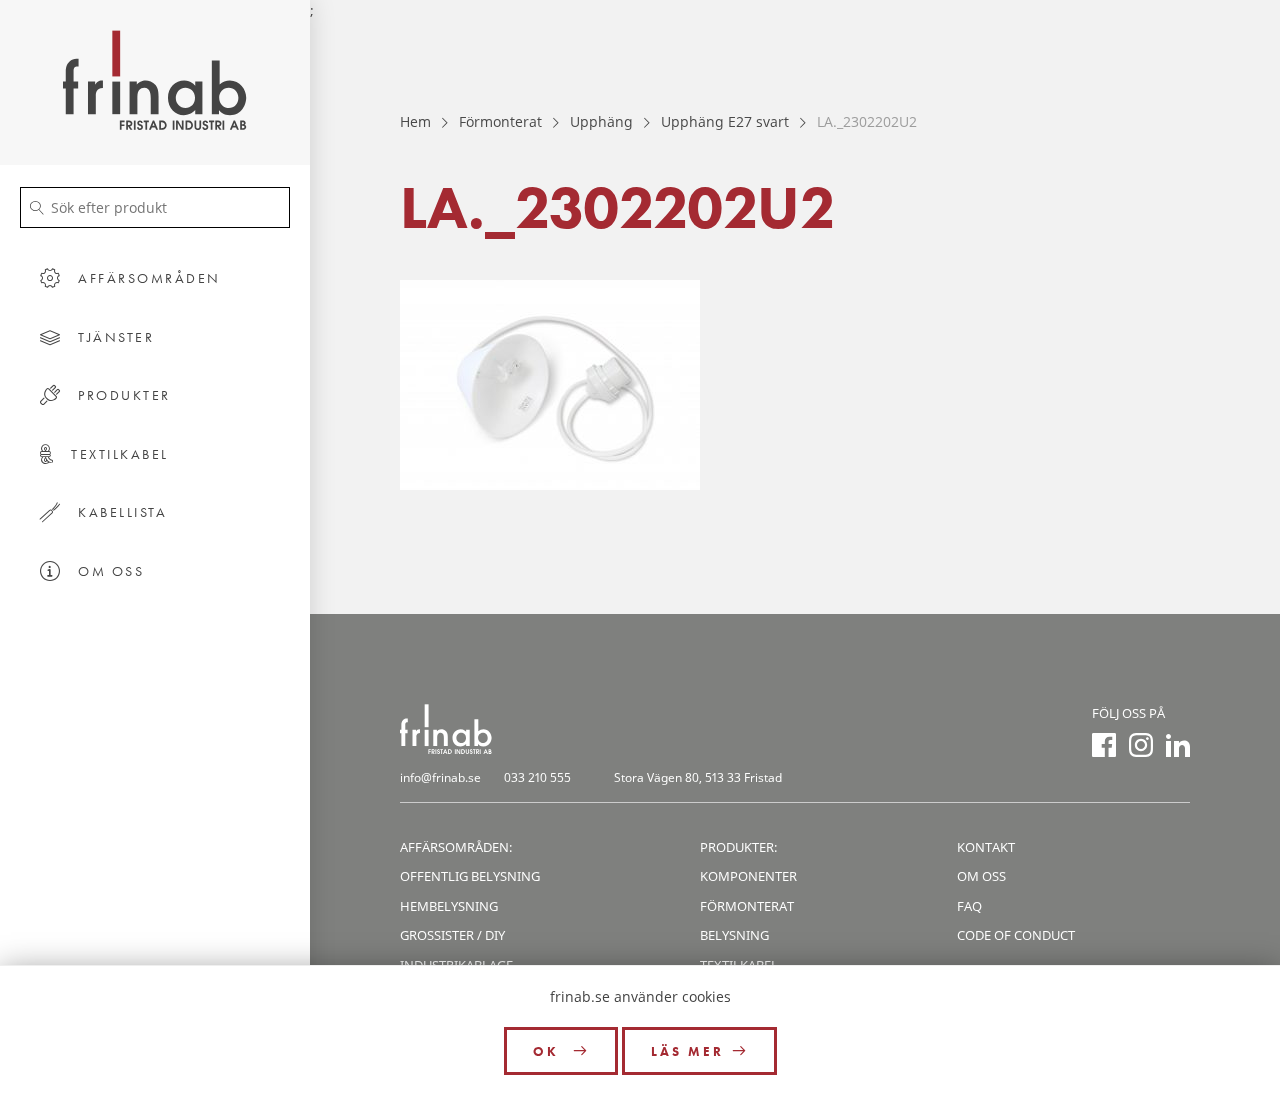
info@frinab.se (440, 777)
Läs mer (687, 1051)
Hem (415, 121)
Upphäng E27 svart (725, 121)
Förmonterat (500, 121)
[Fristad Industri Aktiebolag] (155, 82)
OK (549, 1051)
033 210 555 (537, 777)
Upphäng (601, 121)
